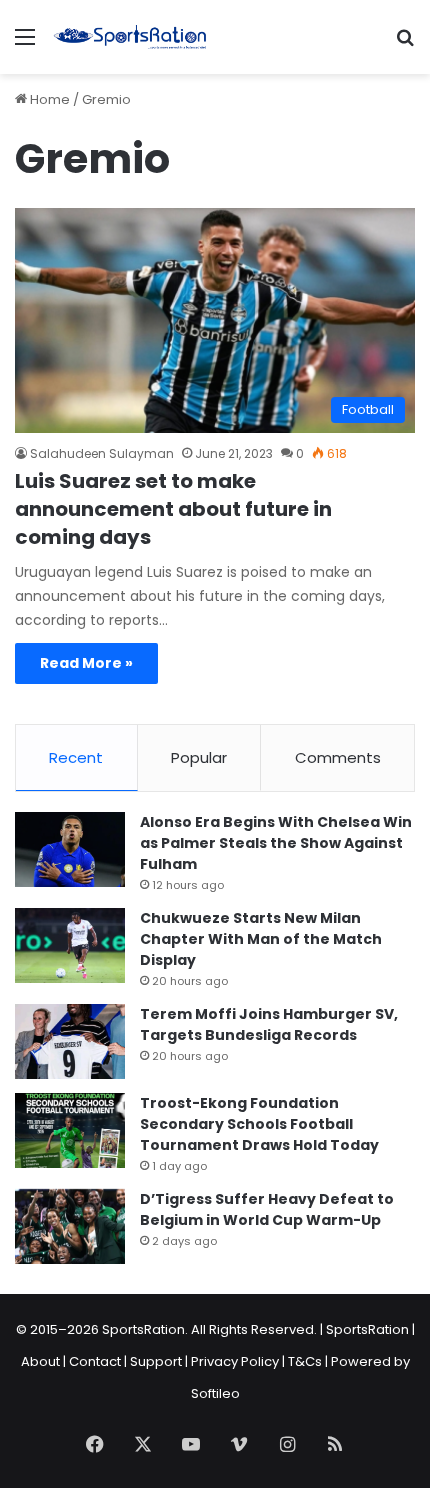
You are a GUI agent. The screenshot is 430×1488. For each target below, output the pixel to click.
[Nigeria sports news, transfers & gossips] (130, 37)
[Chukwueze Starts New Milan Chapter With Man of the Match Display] (70, 945)
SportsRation (367, 1329)
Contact (95, 1361)
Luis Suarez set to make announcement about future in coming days (173, 509)
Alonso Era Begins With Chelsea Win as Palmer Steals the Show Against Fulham (276, 843)
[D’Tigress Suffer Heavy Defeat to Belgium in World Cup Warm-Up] (70, 1226)
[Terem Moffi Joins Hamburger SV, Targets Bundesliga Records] (70, 1041)
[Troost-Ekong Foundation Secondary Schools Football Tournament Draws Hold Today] (70, 1130)
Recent (76, 757)
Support (156, 1361)
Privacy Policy (235, 1361)
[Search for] (405, 44)
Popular (199, 757)
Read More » (86, 663)
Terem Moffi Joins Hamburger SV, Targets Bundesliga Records (269, 1024)
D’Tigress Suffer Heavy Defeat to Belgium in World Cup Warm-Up (267, 1209)
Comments (338, 757)
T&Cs (305, 1361)
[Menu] (25, 44)
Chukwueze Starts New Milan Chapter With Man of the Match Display (261, 939)
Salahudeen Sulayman (102, 453)
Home (48, 99)
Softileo (215, 1393)
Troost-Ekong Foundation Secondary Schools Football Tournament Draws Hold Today (259, 1124)
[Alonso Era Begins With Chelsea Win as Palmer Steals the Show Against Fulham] (70, 849)
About (40, 1361)
